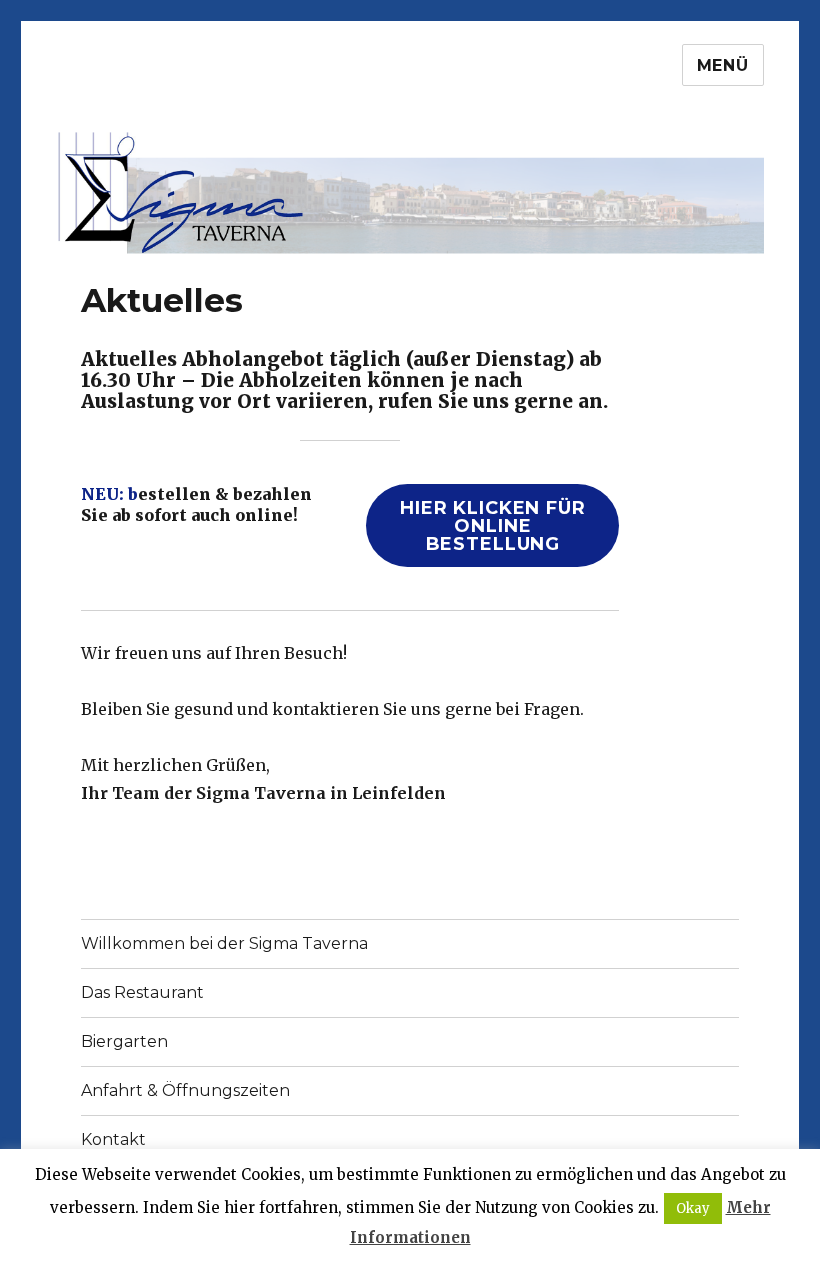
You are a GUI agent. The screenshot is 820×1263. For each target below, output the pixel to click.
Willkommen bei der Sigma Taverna (224, 943)
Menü (723, 65)
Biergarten (124, 1041)
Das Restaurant (142, 992)
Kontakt (113, 1139)
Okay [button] (693, 1208)
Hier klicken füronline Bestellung (493, 526)
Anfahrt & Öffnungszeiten (185, 1090)
